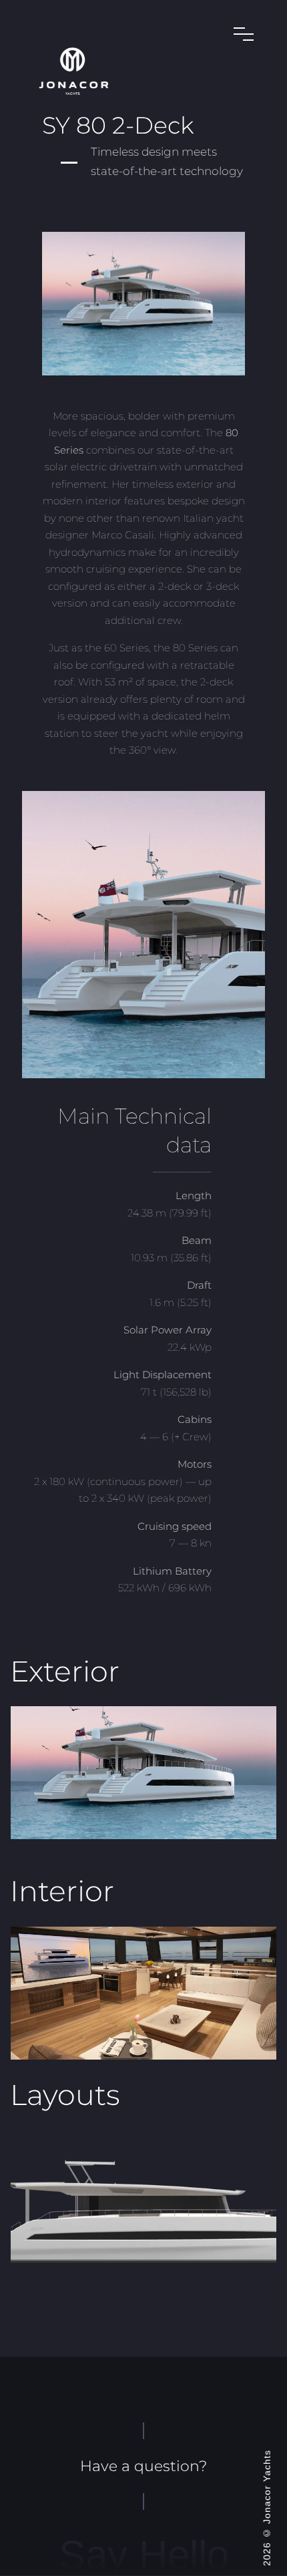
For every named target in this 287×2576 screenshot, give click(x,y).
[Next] (249, 1773)
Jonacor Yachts (267, 2487)
